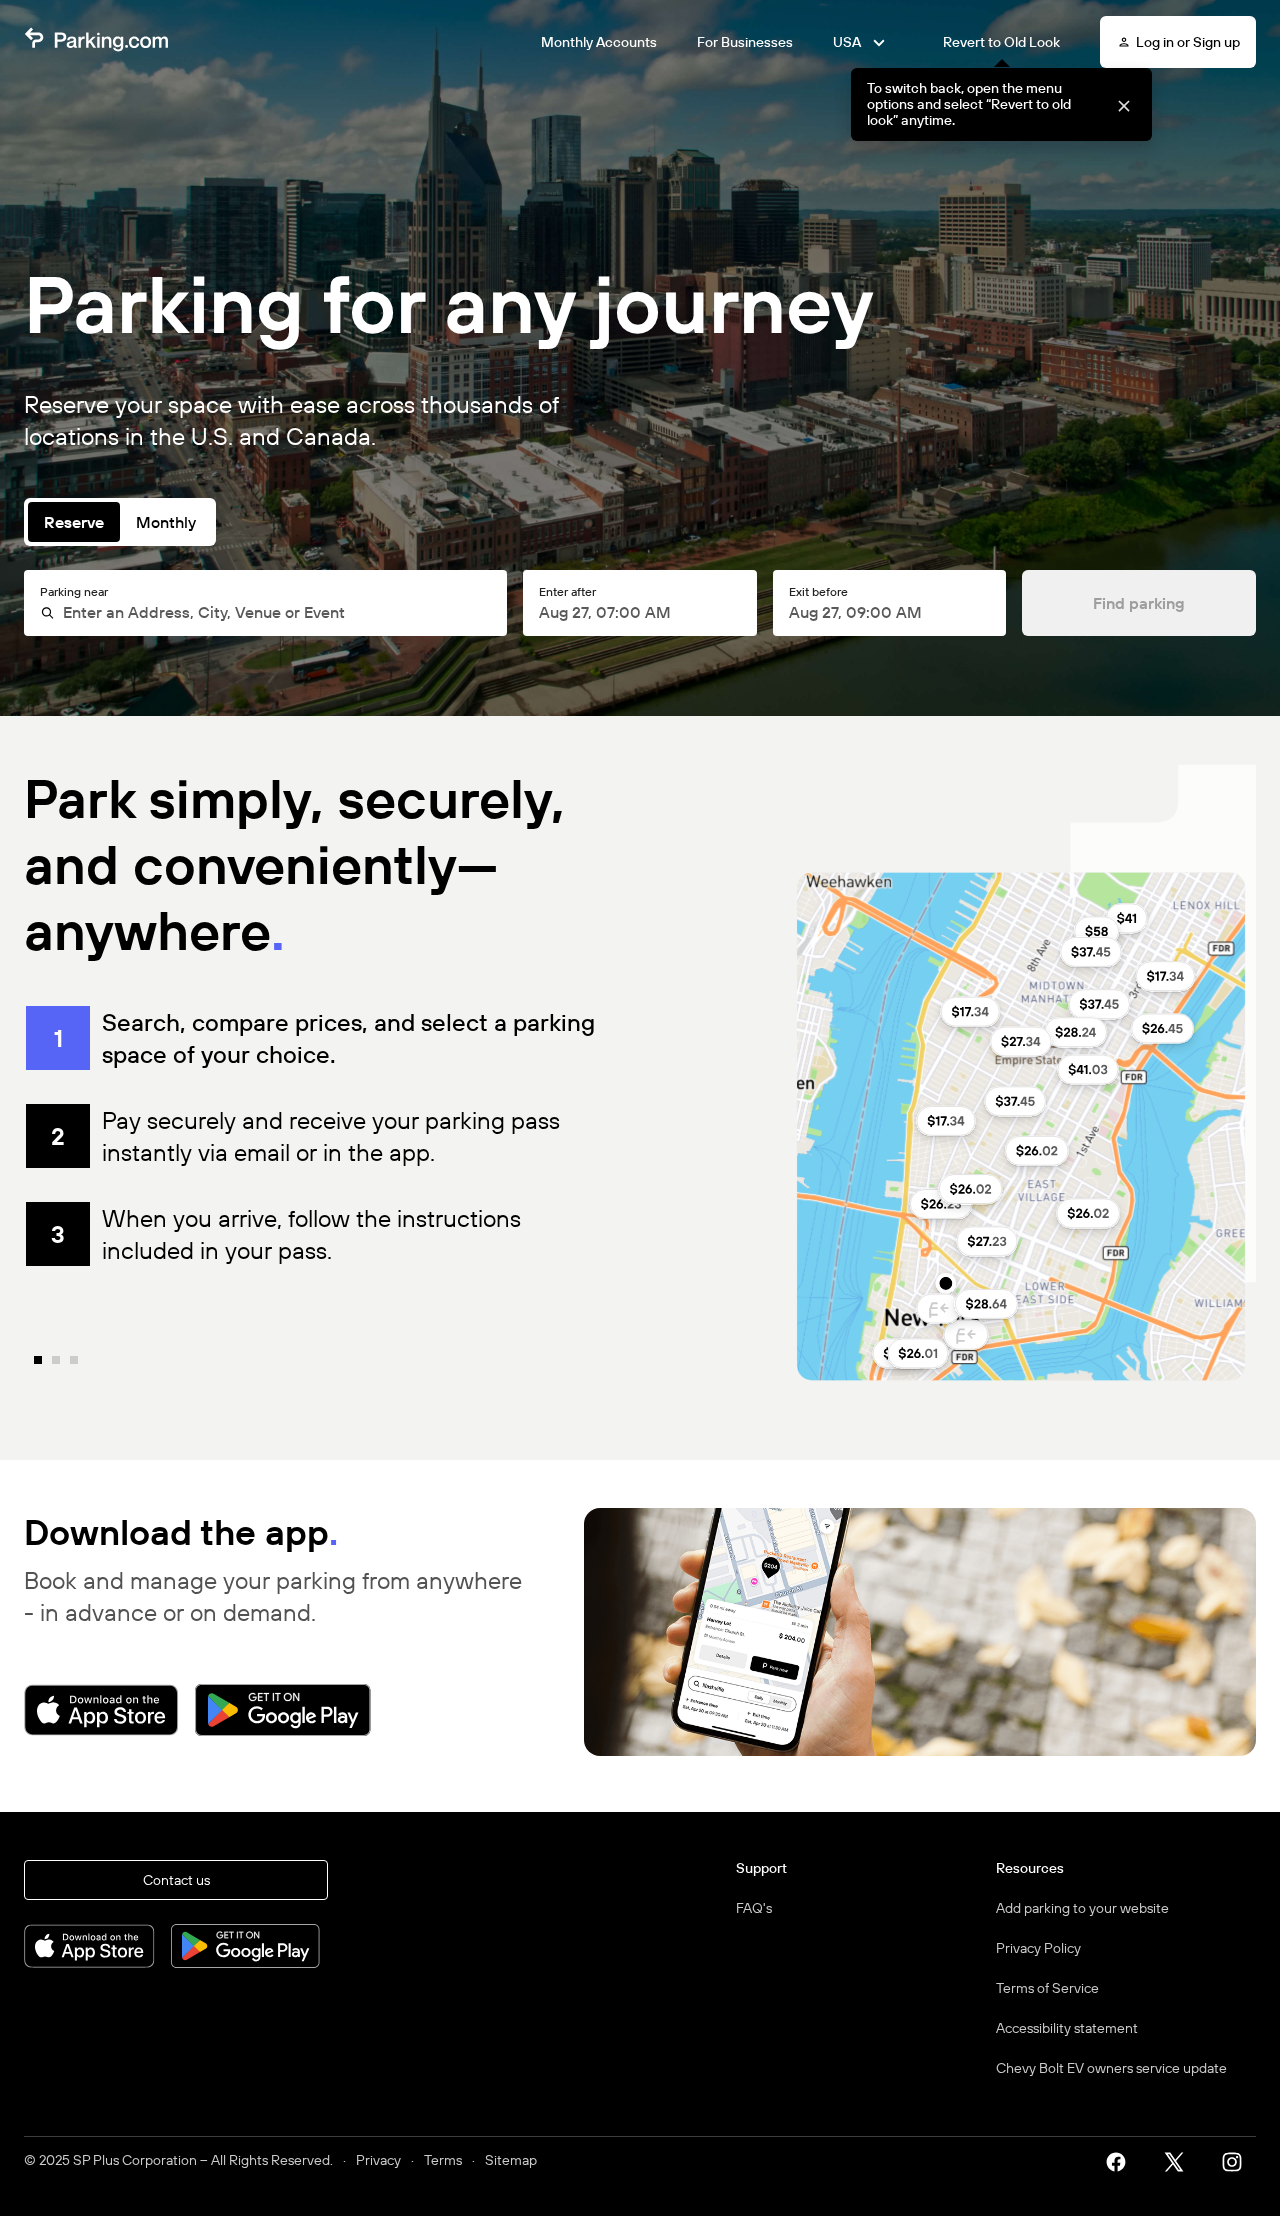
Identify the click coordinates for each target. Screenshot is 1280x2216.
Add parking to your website (1082, 1908)
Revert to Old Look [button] (1001, 42)
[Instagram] (1239, 2160)
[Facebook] (1123, 2160)
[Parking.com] (96, 42)
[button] (1123, 104)
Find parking (1139, 603)
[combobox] (274, 612)
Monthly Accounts (599, 42)
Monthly (166, 522)
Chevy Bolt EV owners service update (1111, 2068)
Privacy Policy (1038, 1948)
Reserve (74, 522)
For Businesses (745, 42)
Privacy (378, 2160)
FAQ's (754, 1908)
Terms (443, 2160)
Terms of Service (1047, 1988)
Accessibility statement (1067, 2028)
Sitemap (511, 2160)
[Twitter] (1181, 2160)
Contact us (176, 1880)
